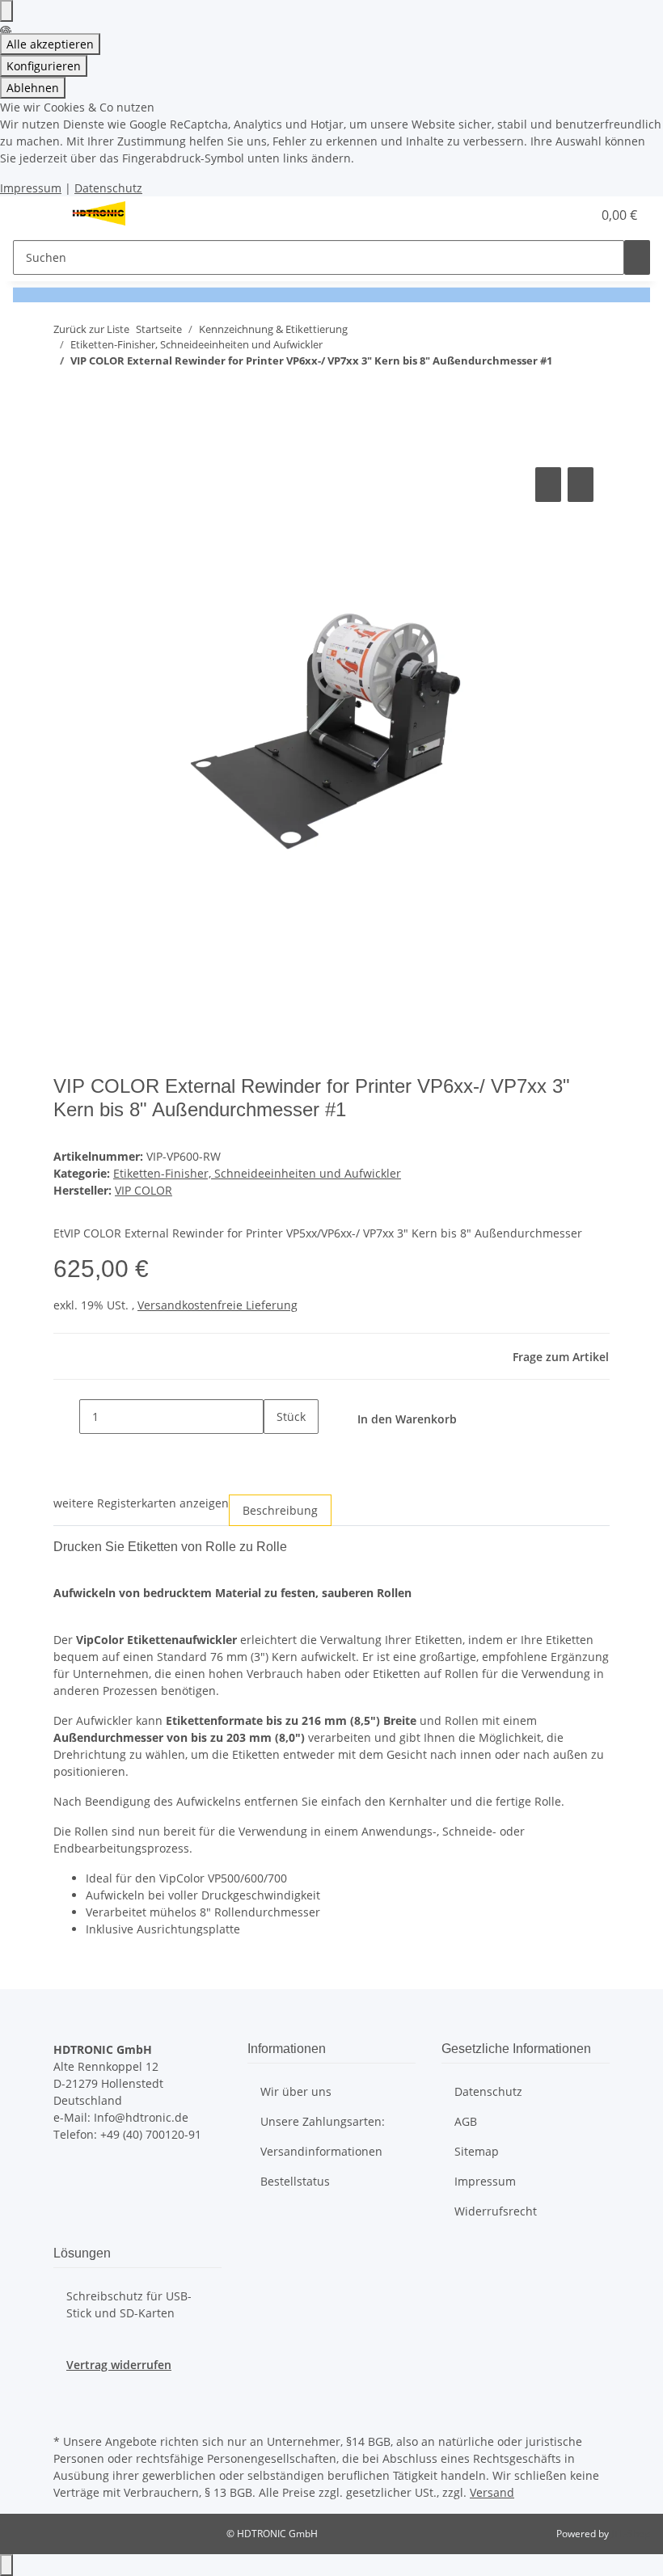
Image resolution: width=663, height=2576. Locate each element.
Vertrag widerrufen (119, 2365)
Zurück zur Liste (91, 329)
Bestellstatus (295, 2181)
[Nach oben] (6, 2565)
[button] (547, 215)
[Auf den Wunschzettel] (581, 485)
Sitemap (477, 2151)
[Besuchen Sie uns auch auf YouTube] (66, 2411)
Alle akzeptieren (50, 44)
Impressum (31, 188)
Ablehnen (33, 88)
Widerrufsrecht (496, 2211)
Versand (492, 2492)
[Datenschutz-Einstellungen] (6, 11)
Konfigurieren (44, 66)
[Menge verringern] (66, 1417)
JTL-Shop (631, 2534)
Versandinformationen (321, 2151)
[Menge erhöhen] (277, 1451)
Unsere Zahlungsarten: (323, 2121)
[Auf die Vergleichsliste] (548, 485)
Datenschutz (108, 188)
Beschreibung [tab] (280, 1510)
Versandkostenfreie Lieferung (217, 1305)
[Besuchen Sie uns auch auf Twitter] (66, 2392)
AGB (466, 2121)
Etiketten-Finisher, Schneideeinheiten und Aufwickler (257, 1173)
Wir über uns (296, 2091)
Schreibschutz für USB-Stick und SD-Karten (129, 2304)
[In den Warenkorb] (66, 445)
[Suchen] (637, 257)
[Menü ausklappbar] (33, 215)
